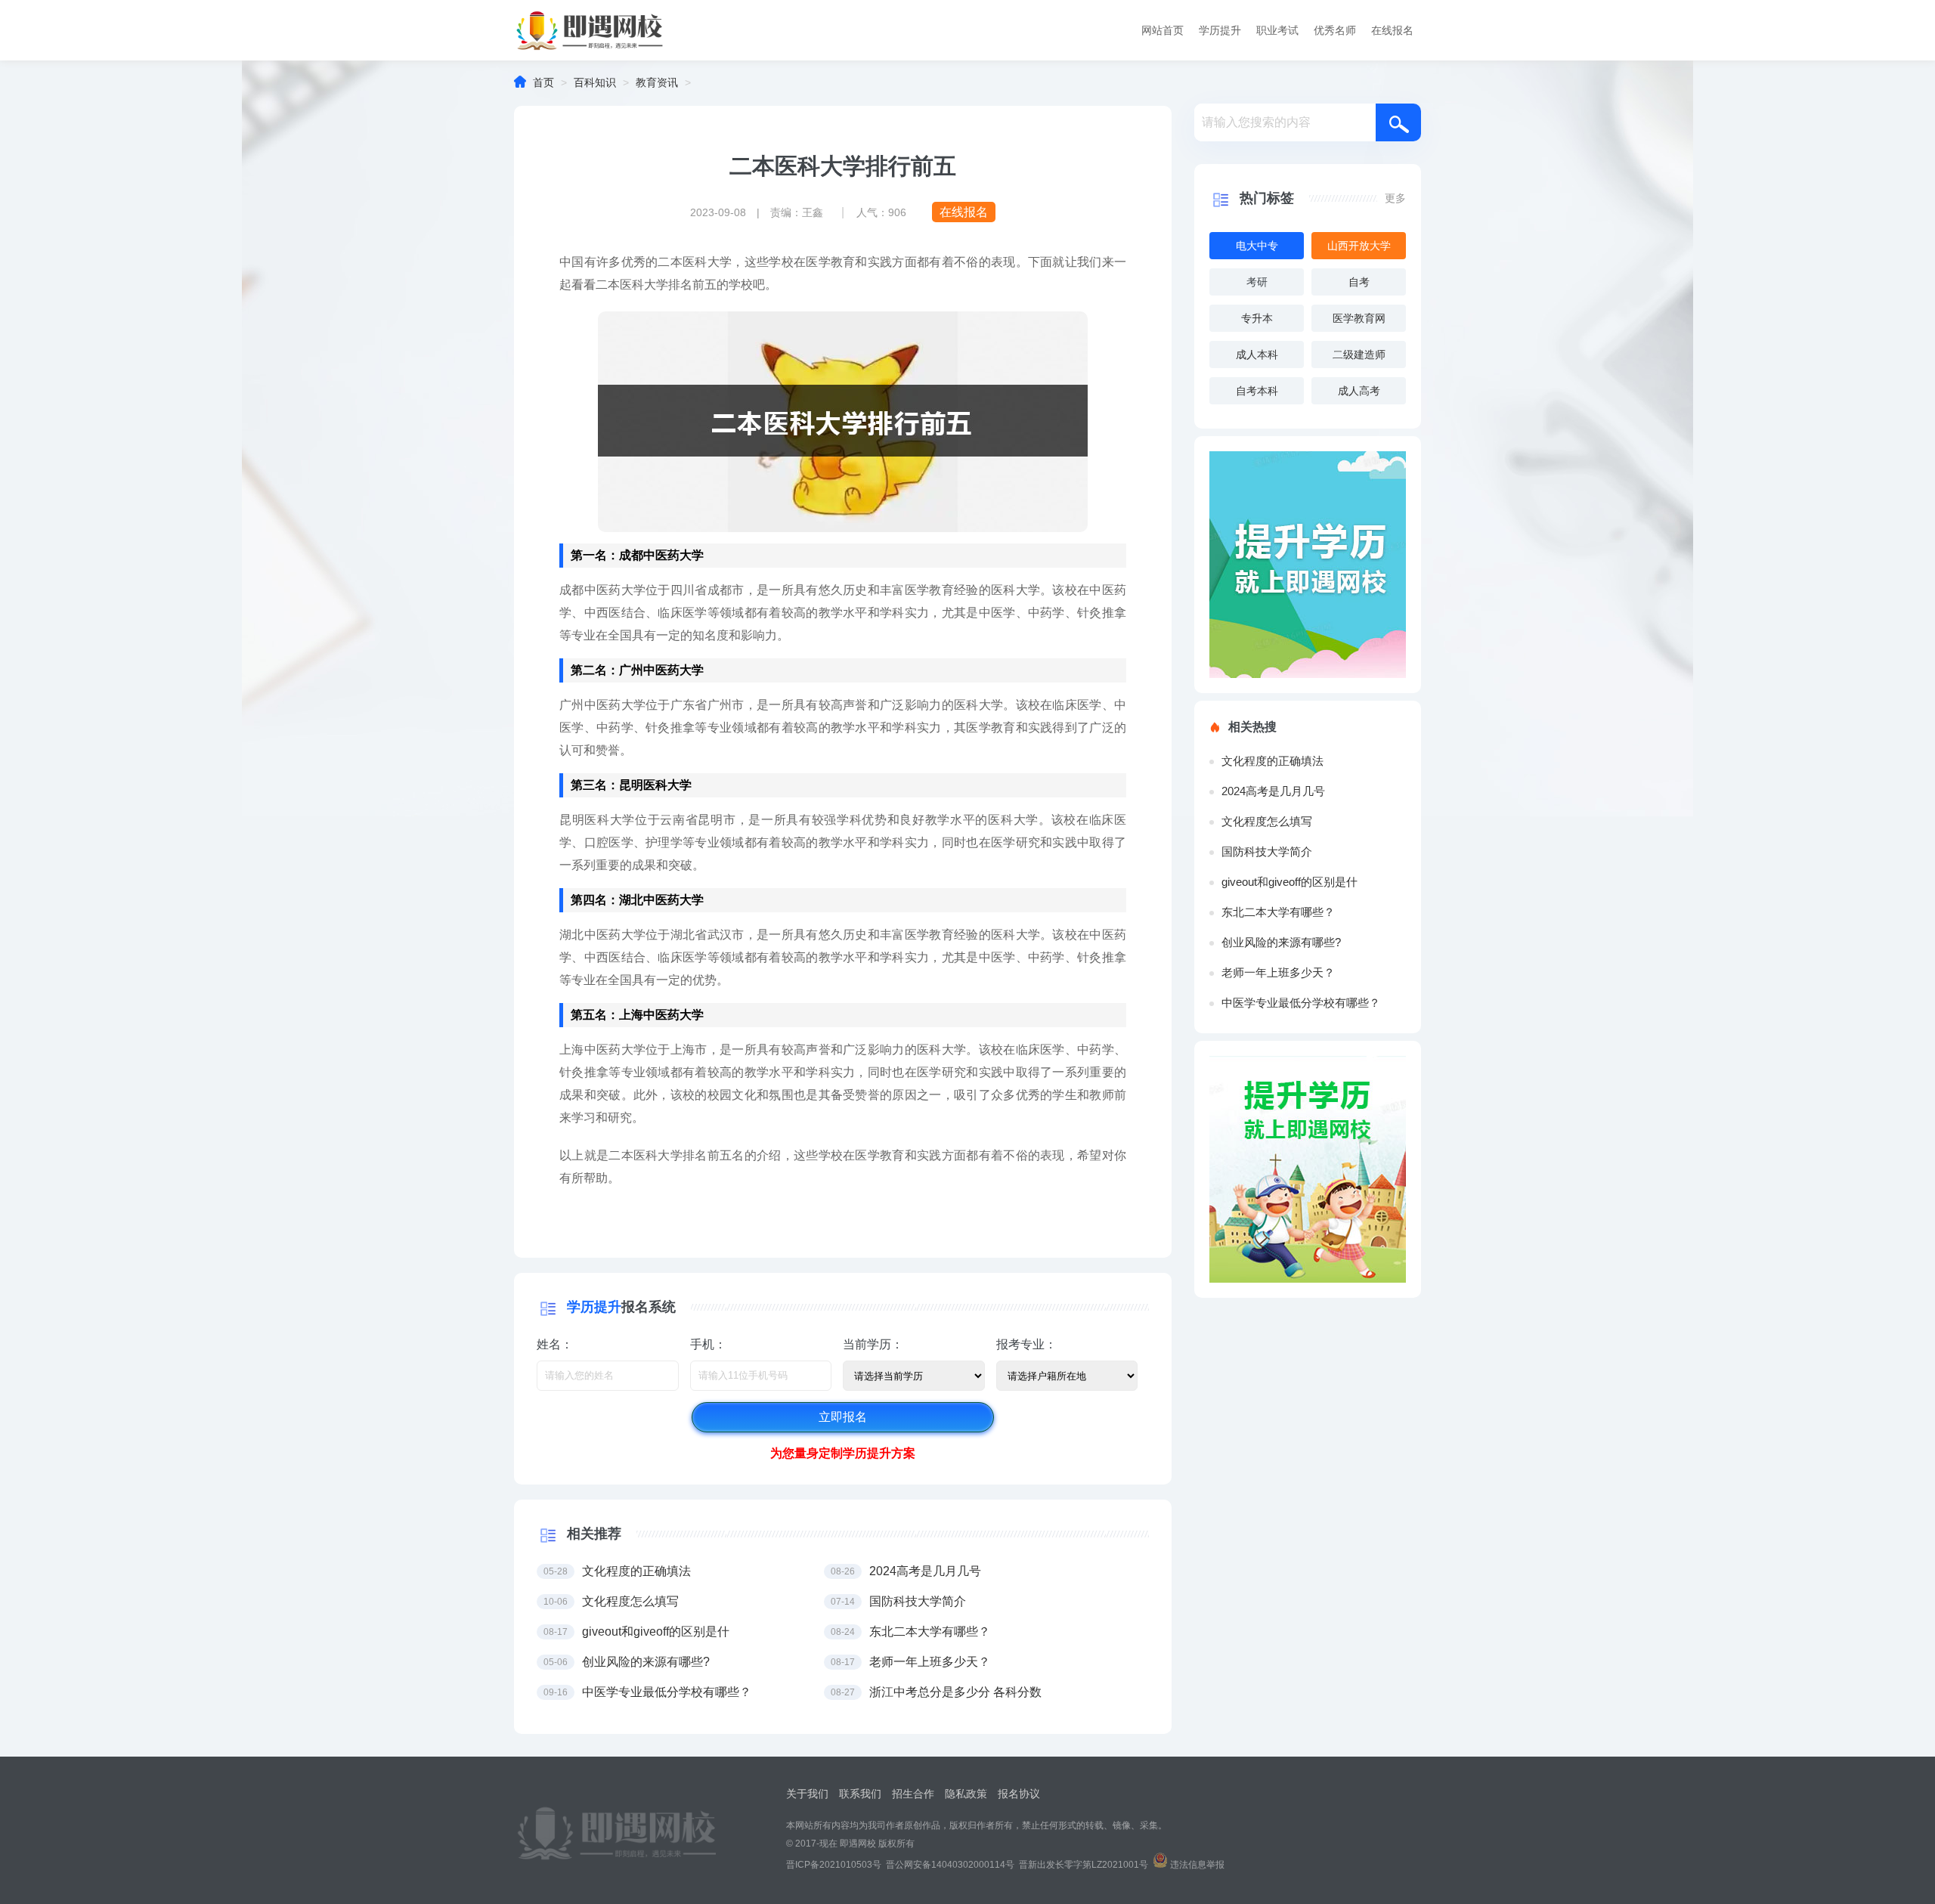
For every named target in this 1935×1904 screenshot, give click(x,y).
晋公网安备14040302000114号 (950, 1865)
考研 (1257, 282)
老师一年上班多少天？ (1278, 972)
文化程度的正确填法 (1272, 761)
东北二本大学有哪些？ (1278, 912)
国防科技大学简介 (1267, 851)
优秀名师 (1335, 30)
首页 (543, 82)
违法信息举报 (1197, 1865)
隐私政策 (966, 1794)
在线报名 (1392, 30)
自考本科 (1257, 391)
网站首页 (1163, 30)
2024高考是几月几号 (1273, 791)
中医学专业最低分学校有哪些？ (1301, 1003)
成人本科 (1257, 354)
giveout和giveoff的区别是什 (1289, 882)
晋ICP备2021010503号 (834, 1865)
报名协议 (1019, 1794)
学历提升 (1220, 30)
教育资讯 (657, 82)
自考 (1359, 282)
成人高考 (1359, 391)
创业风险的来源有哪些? (1281, 942)
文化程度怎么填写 (1267, 821)
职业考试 (1277, 30)
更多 (1395, 198)
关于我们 (807, 1794)
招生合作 (913, 1794)
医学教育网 (1359, 318)
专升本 (1257, 318)
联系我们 (860, 1794)
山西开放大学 (1359, 246)
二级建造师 (1359, 354)
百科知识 (595, 82)
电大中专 (1257, 246)
